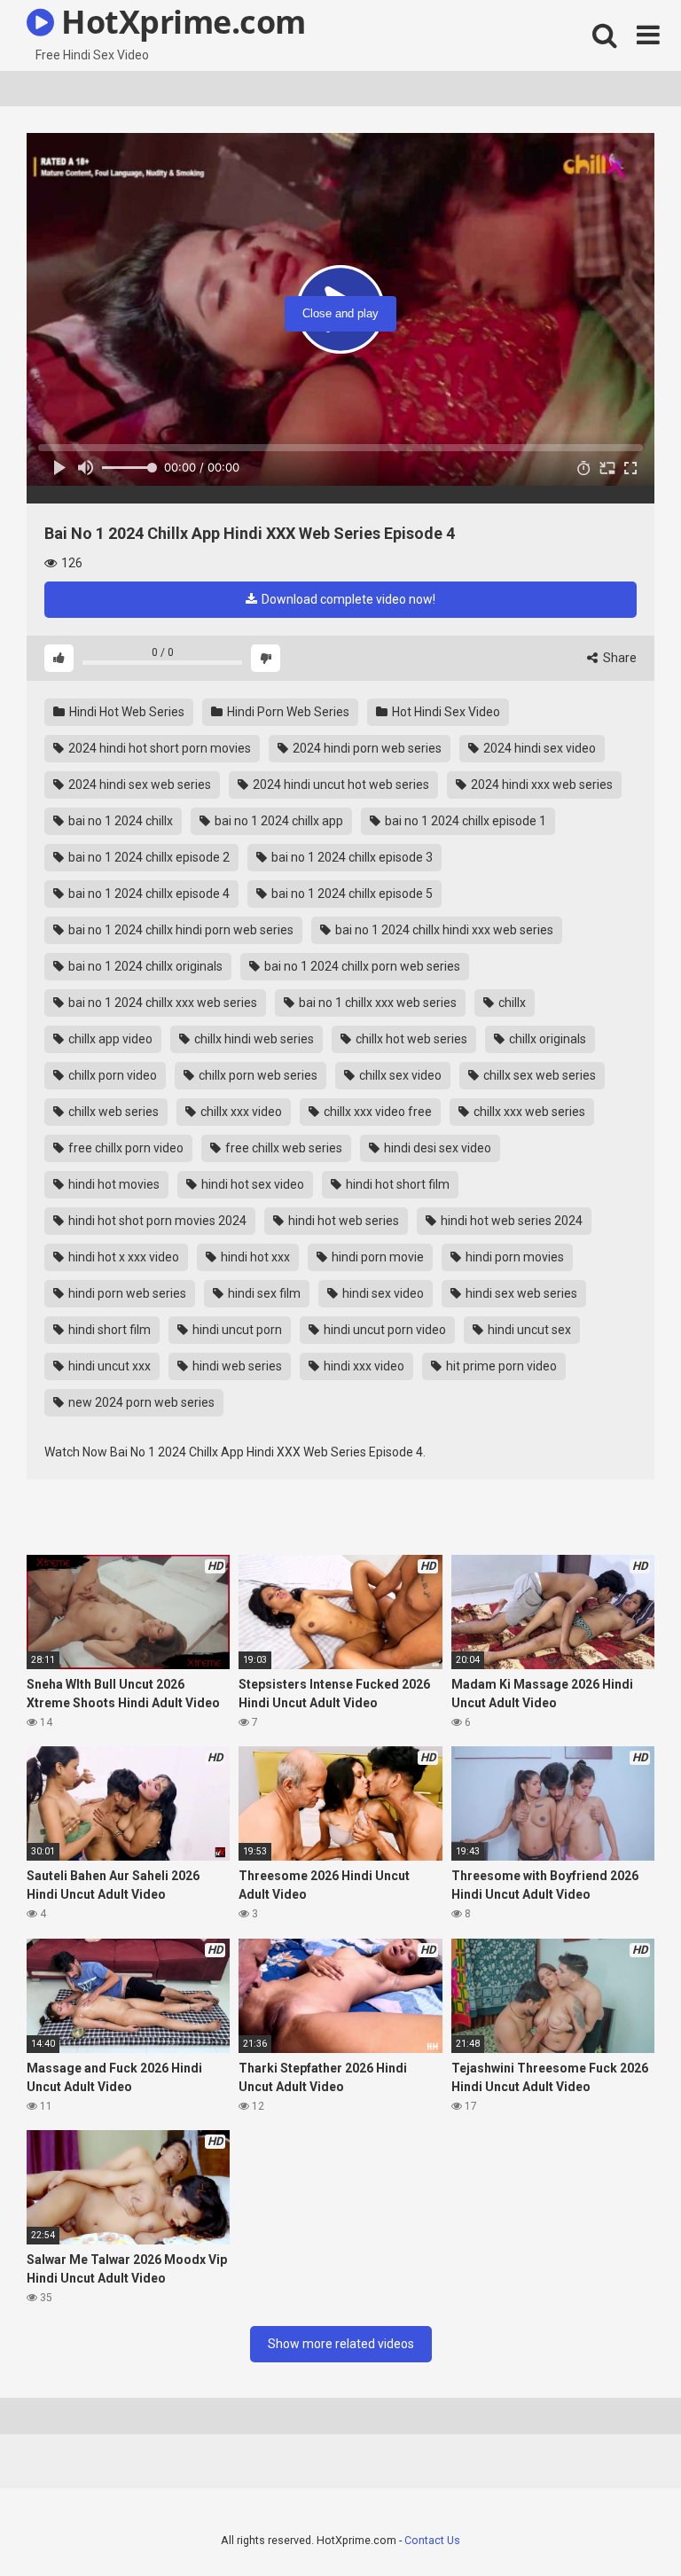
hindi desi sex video (436, 1148)
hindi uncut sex (528, 1330)
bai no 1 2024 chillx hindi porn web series (180, 930)
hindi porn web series (126, 1293)
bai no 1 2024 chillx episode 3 (351, 857)
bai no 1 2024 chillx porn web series (361, 966)
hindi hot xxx (254, 1257)
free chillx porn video (125, 1148)
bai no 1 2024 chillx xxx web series (161, 1003)
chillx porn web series (257, 1075)
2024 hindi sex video (538, 748)
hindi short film (108, 1330)
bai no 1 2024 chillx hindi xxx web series (443, 930)
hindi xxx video (363, 1366)
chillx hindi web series (253, 1039)
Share (618, 658)
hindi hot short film (396, 1184)
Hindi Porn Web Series (287, 712)
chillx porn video (111, 1075)
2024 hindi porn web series (366, 748)
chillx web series (112, 1112)
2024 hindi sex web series (138, 785)
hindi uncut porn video (384, 1330)
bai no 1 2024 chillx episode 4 (148, 894)
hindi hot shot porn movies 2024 (156, 1221)
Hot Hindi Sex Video (445, 712)
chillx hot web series (410, 1039)
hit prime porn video (500, 1366)
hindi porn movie (376, 1257)
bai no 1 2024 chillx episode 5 (351, 894)
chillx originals (546, 1039)
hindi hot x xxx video (122, 1257)
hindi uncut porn (236, 1330)
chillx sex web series (538, 1075)
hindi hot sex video (251, 1184)
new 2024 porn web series (140, 1402)
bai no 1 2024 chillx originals (144, 966)
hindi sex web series (520, 1293)
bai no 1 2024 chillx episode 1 (464, 821)
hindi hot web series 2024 (510, 1221)
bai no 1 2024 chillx (119, 821)
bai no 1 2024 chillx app (278, 821)
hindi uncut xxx (108, 1366)
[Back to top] (622, 2522)
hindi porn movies (513, 1257)
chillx (511, 1003)
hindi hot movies (113, 1184)
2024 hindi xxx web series (540, 785)
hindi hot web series (342, 1221)
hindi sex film (263, 1293)
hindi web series (236, 1366)
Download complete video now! (347, 599)
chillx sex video (399, 1075)
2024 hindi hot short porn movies (158, 748)
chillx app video (109, 1039)
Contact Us (432, 2540)
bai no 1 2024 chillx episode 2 (148, 857)
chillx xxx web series (528, 1112)
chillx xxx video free (376, 1112)
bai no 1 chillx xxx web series (376, 1003)
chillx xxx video (240, 1112)
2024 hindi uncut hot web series (340, 785)
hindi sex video (382, 1293)
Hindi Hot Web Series (125, 712)
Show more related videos (341, 2344)
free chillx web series (282, 1148)
